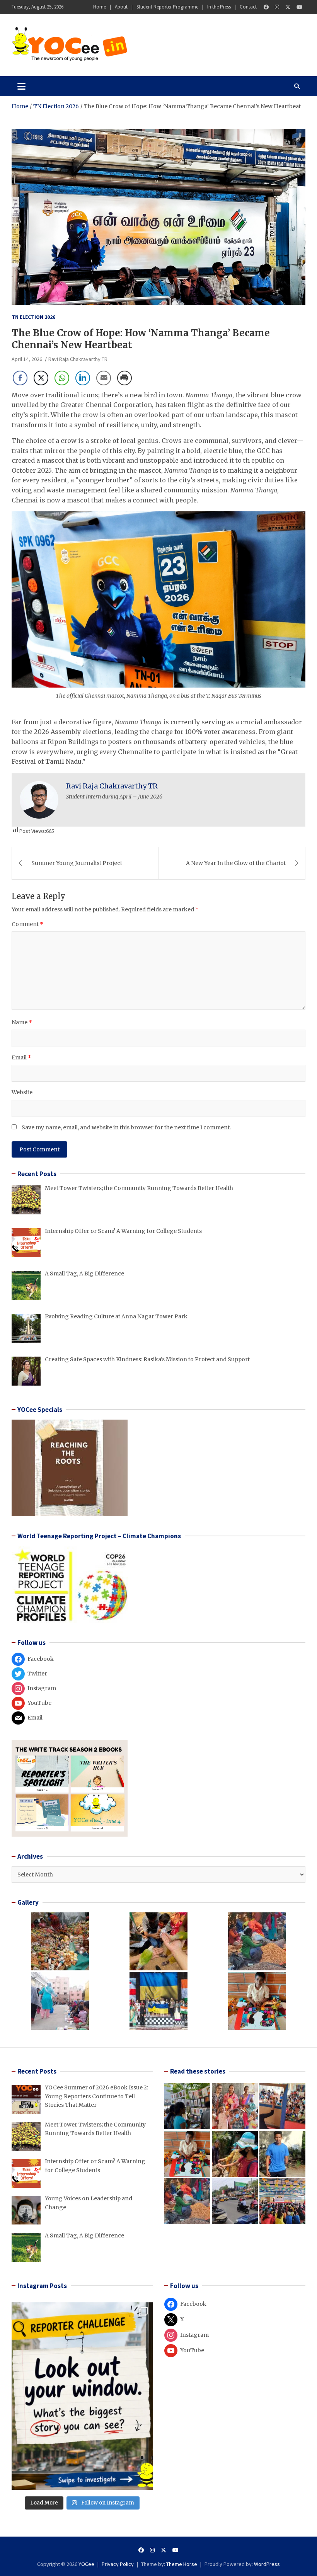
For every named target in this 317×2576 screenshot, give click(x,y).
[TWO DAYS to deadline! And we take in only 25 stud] (82, 2396)
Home (100, 7)
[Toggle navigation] (21, 86)
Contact (248, 7)
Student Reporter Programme (167, 7)
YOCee (86, 2564)
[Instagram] (277, 7)
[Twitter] (288, 7)
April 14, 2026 (27, 359)
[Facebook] (266, 7)
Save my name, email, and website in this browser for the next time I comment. (126, 1127)
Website (22, 1092)
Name (22, 1022)
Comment (27, 924)
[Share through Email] (104, 378)
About (121, 7)
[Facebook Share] (20, 378)
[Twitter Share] (41, 378)
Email (21, 1057)
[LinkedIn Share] (83, 378)
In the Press (219, 7)
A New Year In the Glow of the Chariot (236, 863)
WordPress (267, 2564)
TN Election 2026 (33, 317)
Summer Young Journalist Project (77, 863)
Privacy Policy (118, 2564)
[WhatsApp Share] (62, 378)
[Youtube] (299, 7)
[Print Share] (124, 378)
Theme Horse (182, 2564)
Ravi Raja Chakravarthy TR (78, 359)
